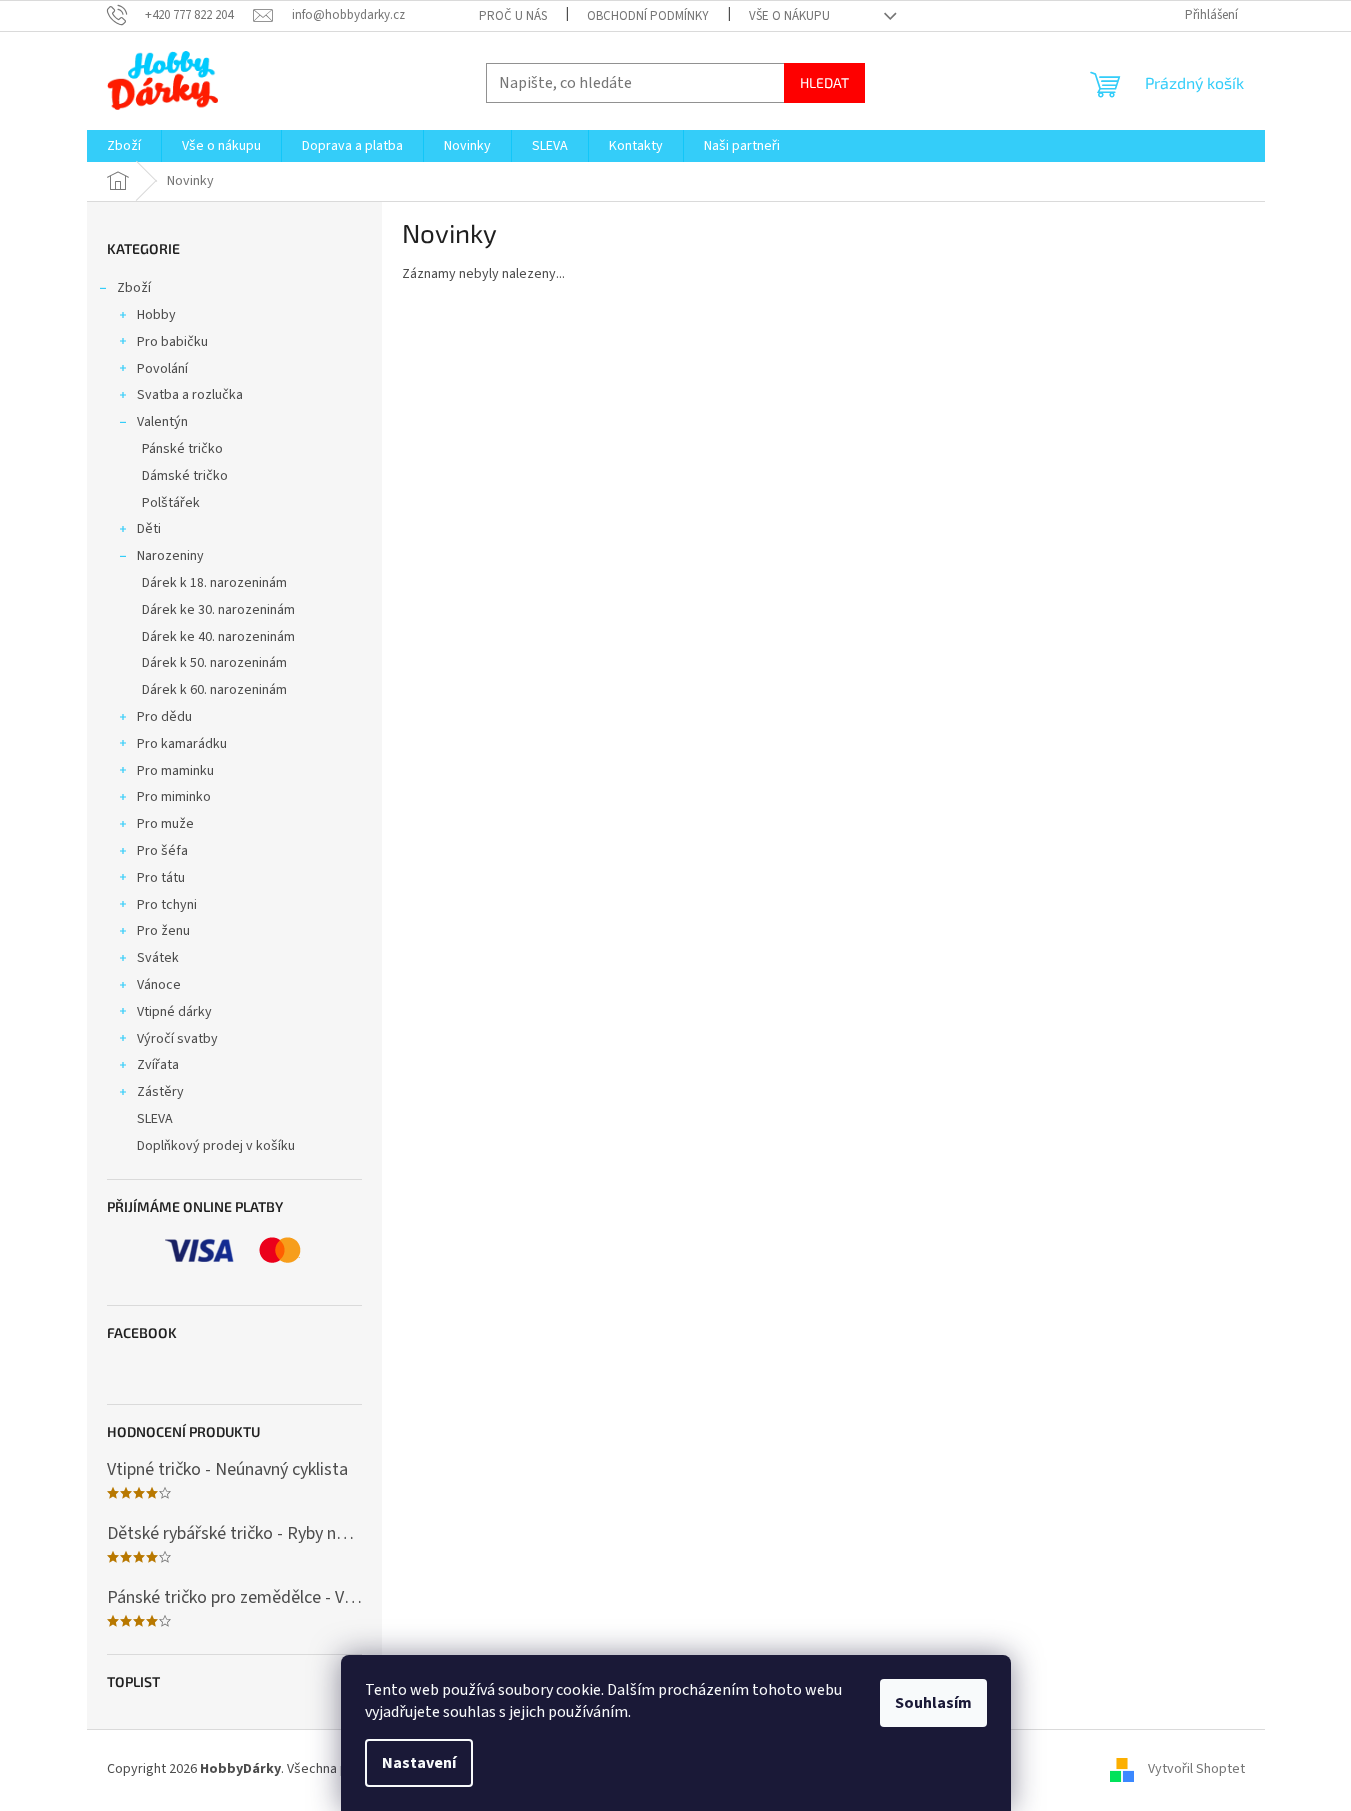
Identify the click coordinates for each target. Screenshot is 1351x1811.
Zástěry (160, 1092)
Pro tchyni (167, 905)
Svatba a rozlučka (190, 395)
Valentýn (162, 422)
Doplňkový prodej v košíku (216, 1146)
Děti (149, 529)
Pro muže (165, 824)
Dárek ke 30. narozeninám (218, 610)
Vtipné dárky (174, 1012)
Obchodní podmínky (648, 16)
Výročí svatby (177, 1039)
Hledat (824, 82)
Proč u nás (513, 16)
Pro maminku (175, 771)
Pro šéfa (162, 851)
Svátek (158, 958)
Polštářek (171, 503)
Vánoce (159, 985)
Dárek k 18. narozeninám (214, 583)
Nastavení (419, 1763)
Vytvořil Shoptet (1196, 1770)
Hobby (156, 315)
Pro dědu (164, 717)
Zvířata (158, 1065)
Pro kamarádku (182, 744)
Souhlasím (933, 1703)
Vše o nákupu (789, 16)
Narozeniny (170, 556)
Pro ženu (163, 931)
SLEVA (155, 1119)
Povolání (162, 369)
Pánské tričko (182, 449)
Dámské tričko (185, 476)
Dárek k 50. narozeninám (214, 663)
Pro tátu (161, 878)
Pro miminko (174, 797)
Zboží (134, 288)
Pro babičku (172, 342)
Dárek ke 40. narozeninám (218, 637)
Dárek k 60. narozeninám (214, 690)
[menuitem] (124, 146)
